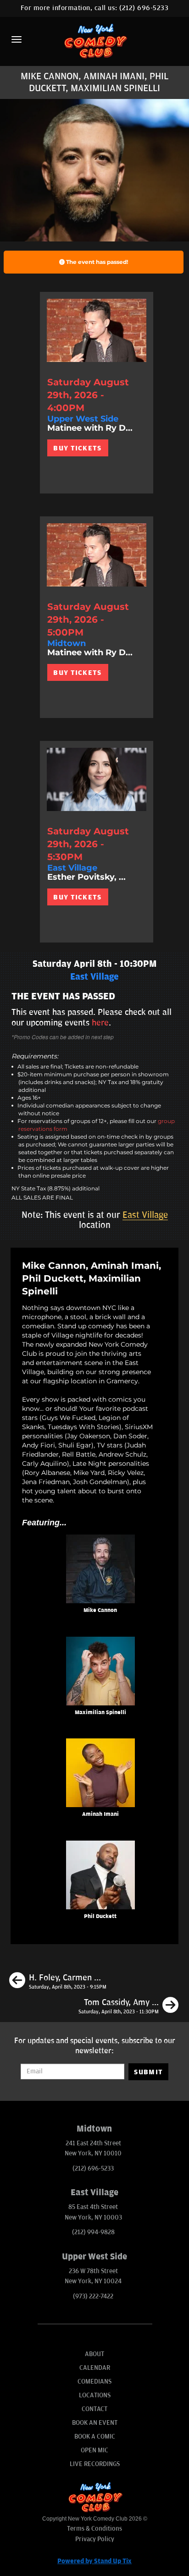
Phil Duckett (100, 1916)
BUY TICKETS (77, 448)
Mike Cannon (100, 1610)
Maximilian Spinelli (100, 1713)
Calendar (95, 2368)
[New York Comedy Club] (94, 41)
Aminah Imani (100, 1814)
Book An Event (95, 2423)
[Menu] (17, 39)
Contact (94, 2409)
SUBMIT (148, 2072)
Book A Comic (95, 2436)
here (100, 1023)
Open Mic (94, 2450)
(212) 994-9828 (93, 2232)
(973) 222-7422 (93, 2296)
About (94, 2354)
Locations (95, 2395)
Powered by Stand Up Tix (94, 2561)
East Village (145, 1215)
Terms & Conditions (94, 2529)
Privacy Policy (95, 2539)
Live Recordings (95, 2464)
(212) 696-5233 (144, 8)
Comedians (94, 2381)
